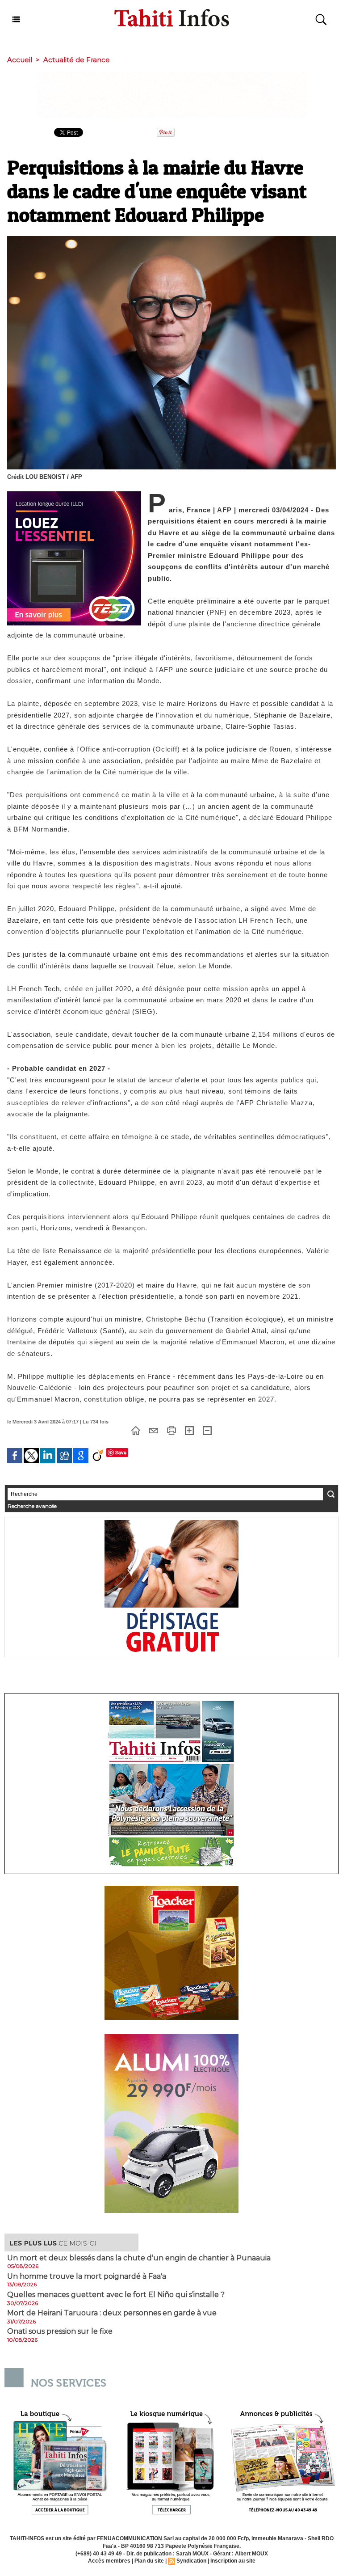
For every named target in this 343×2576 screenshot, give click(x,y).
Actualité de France (77, 60)
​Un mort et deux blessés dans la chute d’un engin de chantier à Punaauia (139, 2258)
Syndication (191, 2561)
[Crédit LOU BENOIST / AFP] (171, 239)
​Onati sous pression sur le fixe (60, 2331)
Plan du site (149, 2561)
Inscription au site (233, 2561)
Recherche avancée (32, 1506)
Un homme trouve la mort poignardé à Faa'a (87, 2276)
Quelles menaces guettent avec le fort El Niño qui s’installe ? (116, 2295)
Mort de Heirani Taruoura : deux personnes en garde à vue (112, 2313)
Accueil (20, 60)
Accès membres (109, 2561)
